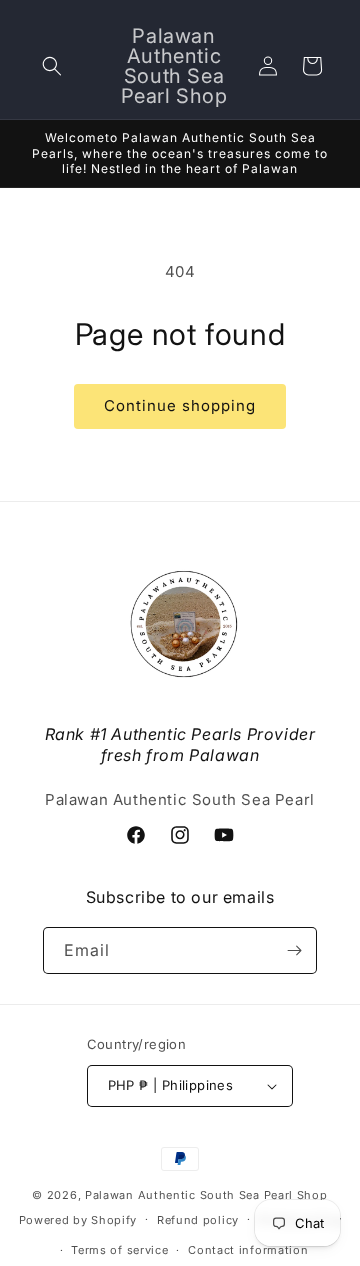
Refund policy (198, 1220)
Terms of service (119, 1250)
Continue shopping (180, 405)
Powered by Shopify (78, 1219)
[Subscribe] (294, 950)
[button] (52, 66)
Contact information (248, 1250)
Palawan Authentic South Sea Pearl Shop (206, 1195)
